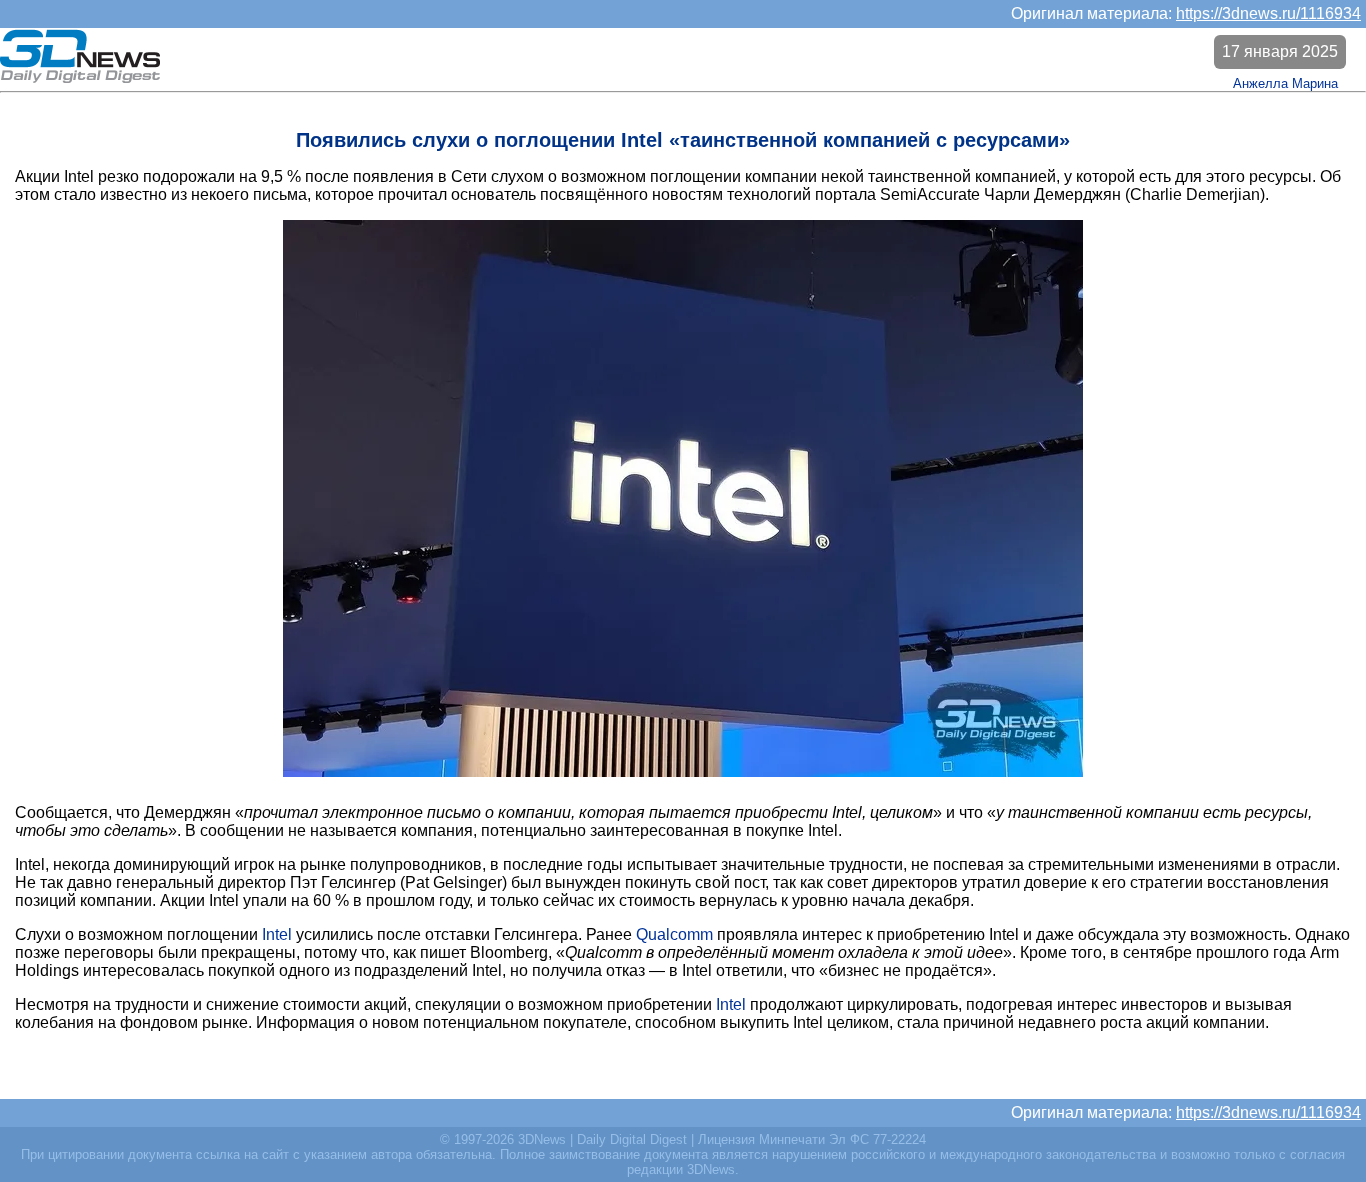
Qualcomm (674, 934)
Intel (277, 934)
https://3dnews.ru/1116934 (1268, 13)
